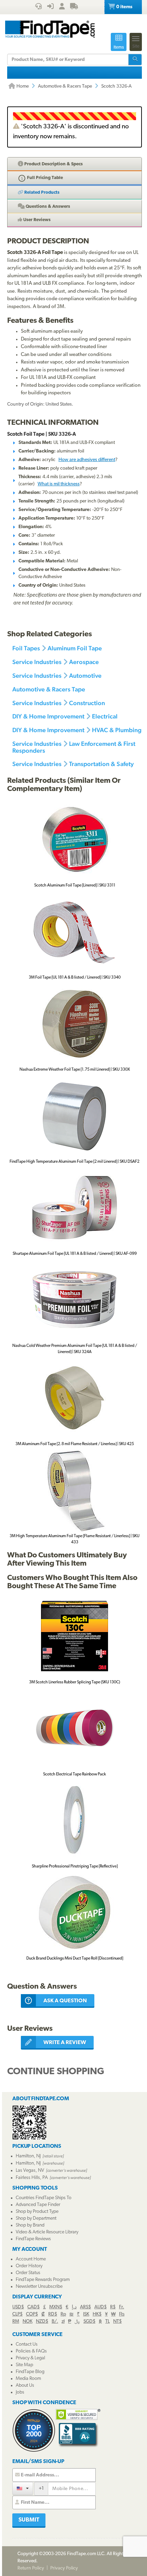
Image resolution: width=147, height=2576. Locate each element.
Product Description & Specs (53, 164)
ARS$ (85, 2307)
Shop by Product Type (37, 2212)
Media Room (28, 2379)
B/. (55, 2322)
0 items (124, 7)
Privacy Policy (64, 2568)
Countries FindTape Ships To (44, 2198)
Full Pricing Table (44, 178)
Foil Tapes (26, 648)
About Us (25, 2386)
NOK (28, 2322)
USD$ (18, 2307)
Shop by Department (36, 2218)
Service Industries (37, 662)
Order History (29, 2266)
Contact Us (27, 2344)
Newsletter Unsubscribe (39, 2287)
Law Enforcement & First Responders (74, 747)
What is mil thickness (59, 484)
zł (63, 2322)
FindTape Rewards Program (43, 2280)
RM (16, 2322)
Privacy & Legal (30, 2358)
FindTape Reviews (33, 2239)
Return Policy (31, 2568)
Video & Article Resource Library (47, 2232)
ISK (86, 2314)
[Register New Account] (62, 7)
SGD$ (89, 2322)
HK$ (97, 2314)
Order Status (28, 2273)
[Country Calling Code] (23, 2488)
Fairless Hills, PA (32, 2178)
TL (108, 2322)
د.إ (74, 2307)
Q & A (47, 207)
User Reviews (36, 220)
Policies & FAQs (31, 2351)
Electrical (105, 716)
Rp (63, 2314)
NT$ (117, 2322)
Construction (87, 703)
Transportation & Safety (101, 764)
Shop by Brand (30, 2225)
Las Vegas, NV (30, 2171)
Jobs (20, 2392)
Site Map (24, 2365)
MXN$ (56, 2307)
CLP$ (17, 2314)
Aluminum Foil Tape (75, 648)
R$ (113, 2307)
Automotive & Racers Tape (65, 86)
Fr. (122, 2307)
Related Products (41, 193)
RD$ (53, 2314)
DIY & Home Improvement (48, 716)
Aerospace (84, 662)
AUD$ (101, 2307)
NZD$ (42, 2322)
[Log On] (50, 7)
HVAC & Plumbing (117, 730)
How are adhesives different (87, 460)
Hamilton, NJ (28, 2156)
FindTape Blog (30, 2372)
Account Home (31, 2259)
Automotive (85, 675)
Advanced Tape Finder (38, 2205)
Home (22, 86)
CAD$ (34, 2307)
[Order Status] (74, 7)
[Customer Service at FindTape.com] (38, 7)
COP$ (32, 2314)
